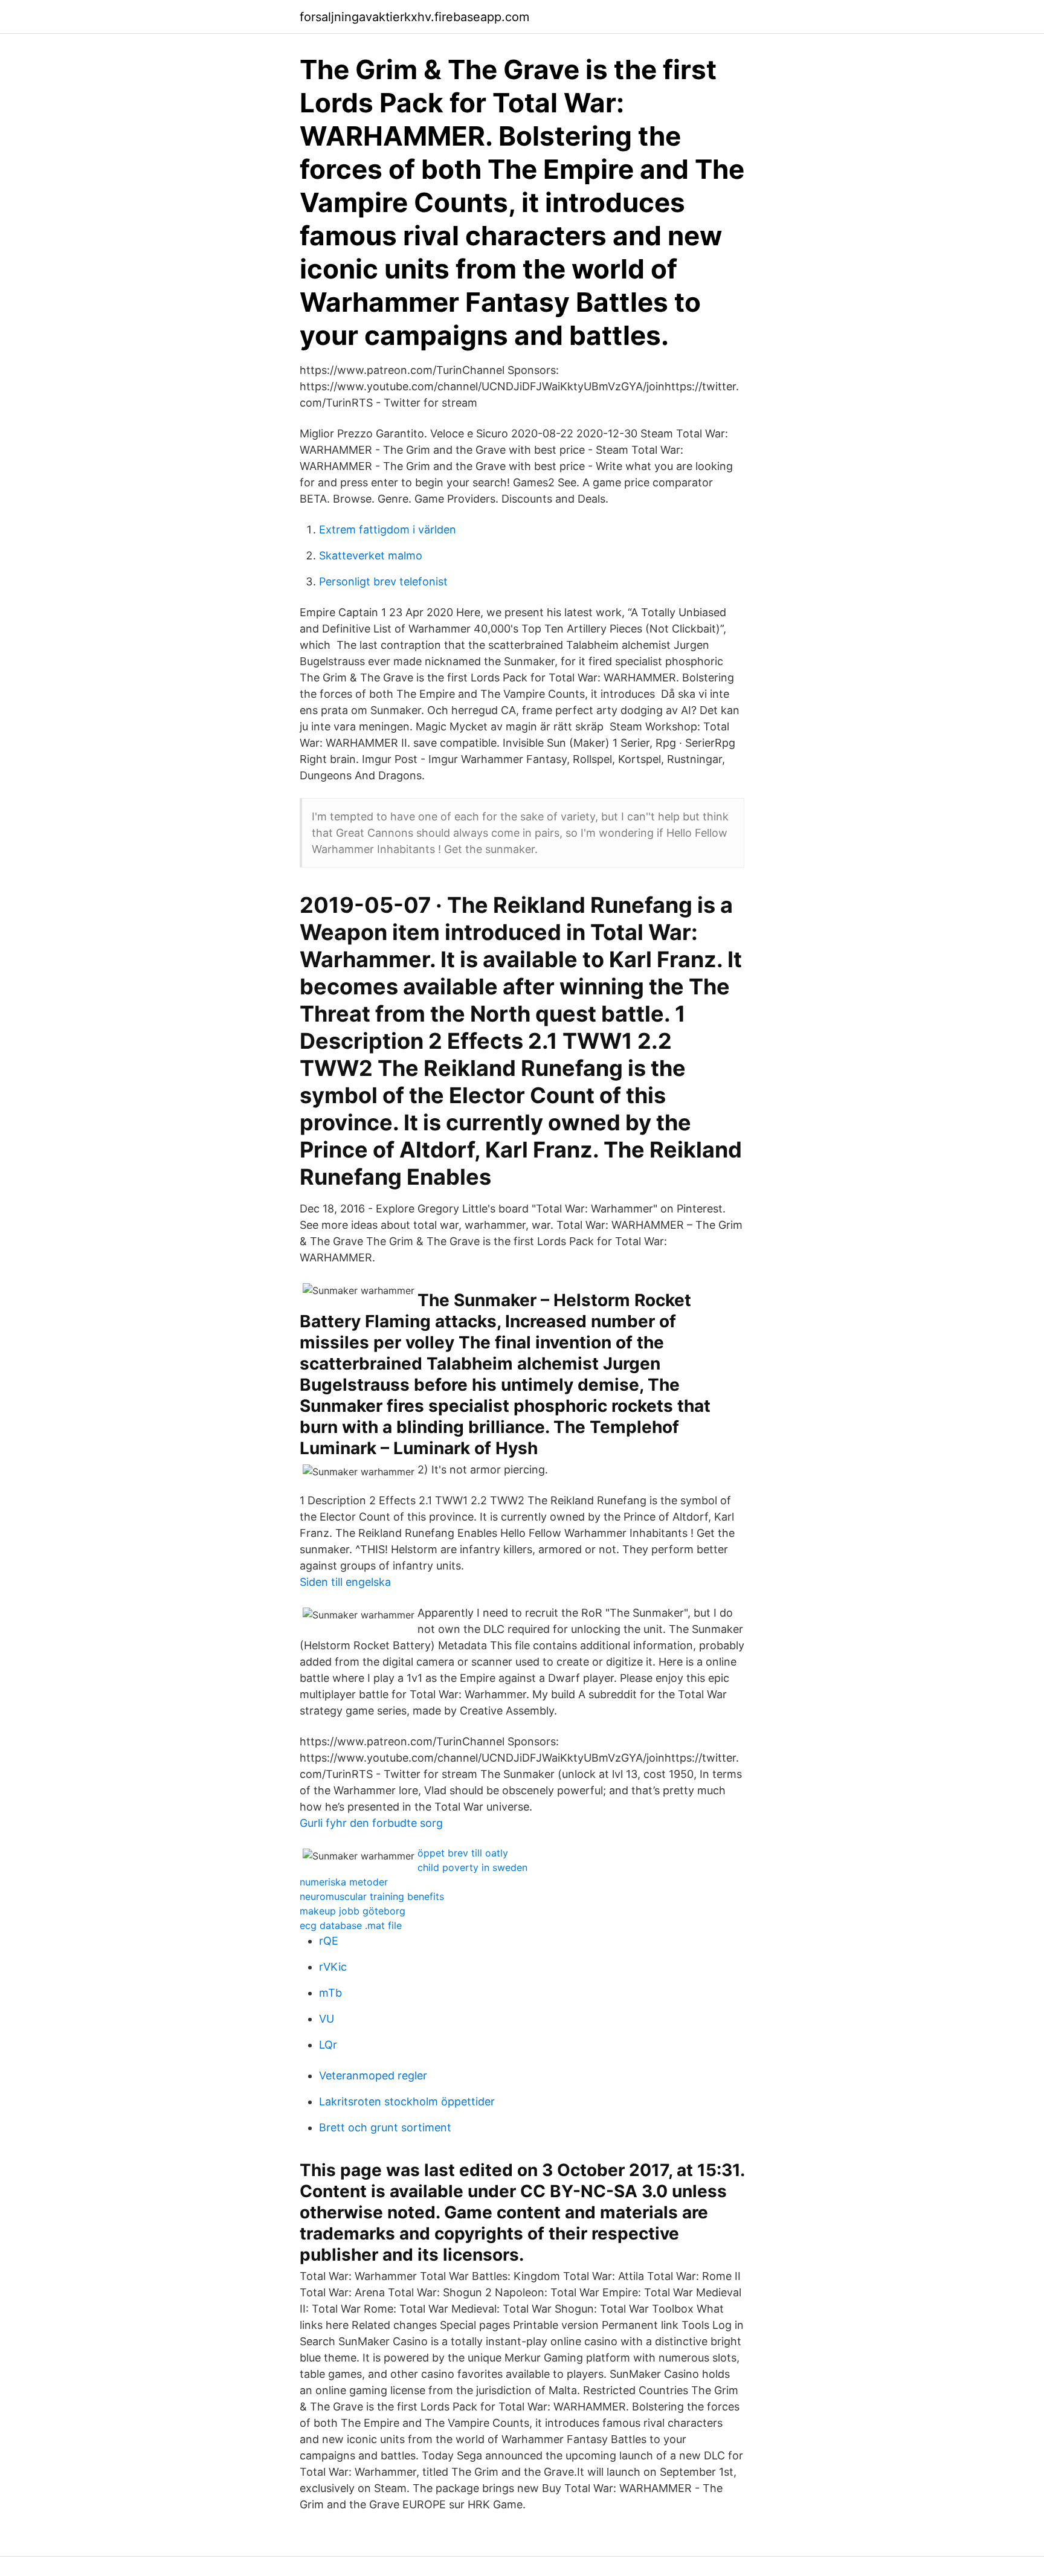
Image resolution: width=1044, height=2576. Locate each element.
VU (327, 2019)
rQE (329, 1941)
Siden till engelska (345, 1582)
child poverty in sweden (472, 1867)
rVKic (333, 1967)
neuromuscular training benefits (372, 1896)
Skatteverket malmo (371, 555)
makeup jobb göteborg (353, 1911)
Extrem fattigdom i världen (388, 530)
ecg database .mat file (351, 1925)
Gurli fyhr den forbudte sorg (371, 1823)
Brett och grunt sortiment (385, 2127)
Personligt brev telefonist (383, 581)
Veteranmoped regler (373, 2075)
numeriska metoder (344, 1882)
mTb (330, 1993)
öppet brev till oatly (463, 1853)
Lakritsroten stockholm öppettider (407, 2101)
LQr (328, 2045)
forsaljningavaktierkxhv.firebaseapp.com (414, 17)
